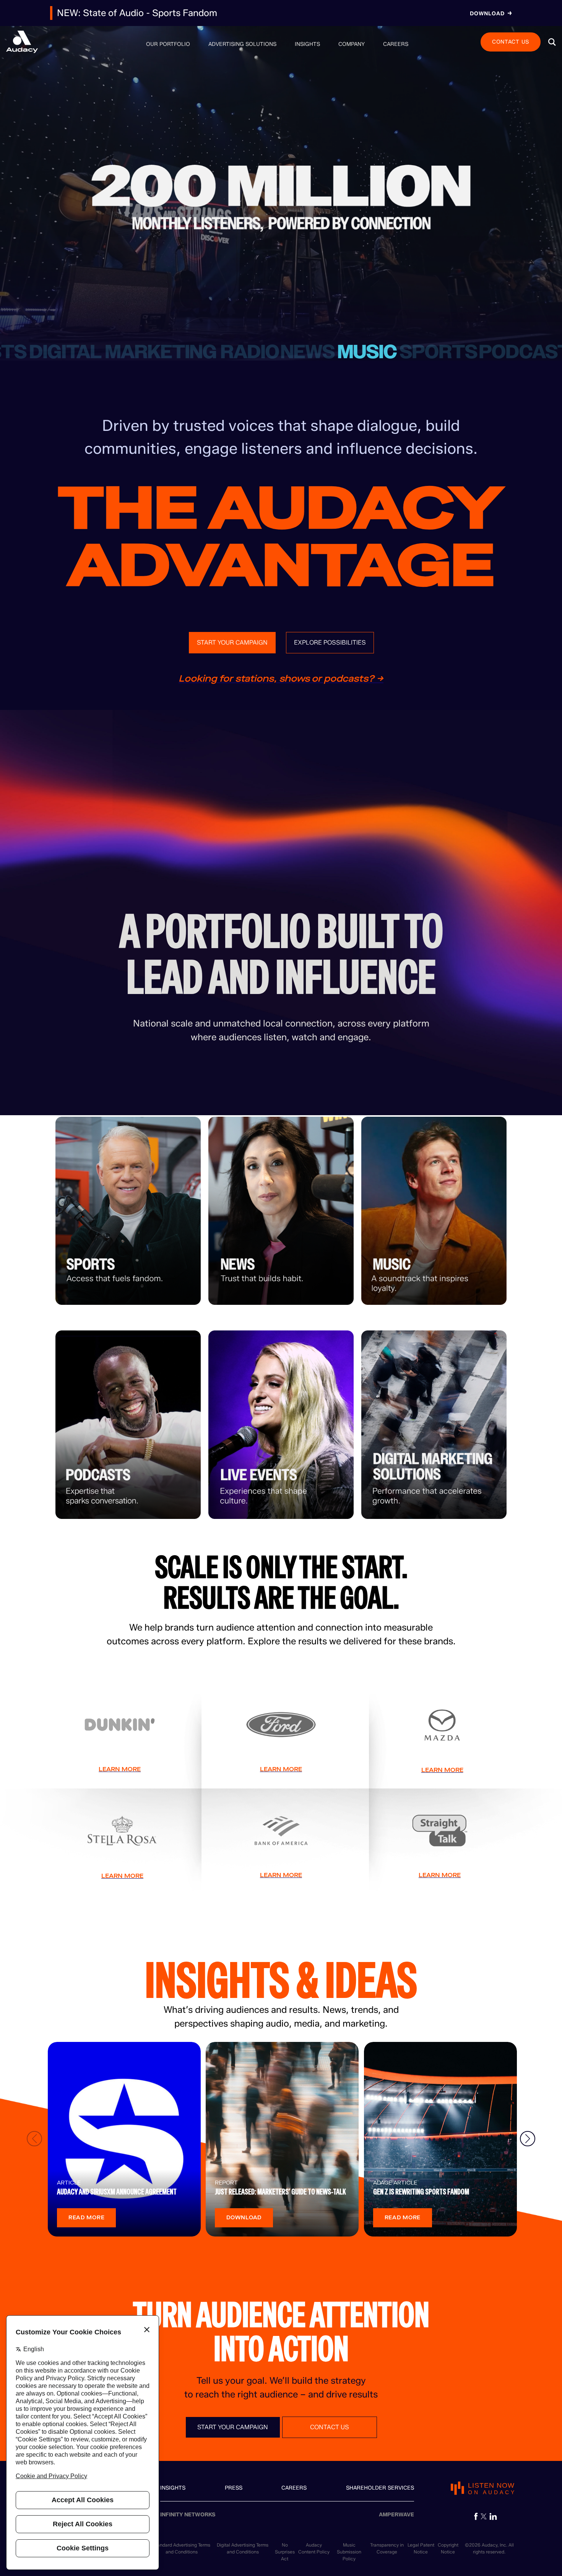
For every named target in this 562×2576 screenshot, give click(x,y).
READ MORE (86, 2218)
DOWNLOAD (244, 2218)
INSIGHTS (173, 2488)
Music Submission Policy (349, 2552)
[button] (552, 42)
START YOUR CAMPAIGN (232, 642)
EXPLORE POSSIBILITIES (330, 642)
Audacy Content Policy (314, 2548)
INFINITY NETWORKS (188, 2515)
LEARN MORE (120, 1769)
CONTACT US (511, 41)
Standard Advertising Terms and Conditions (181, 2548)
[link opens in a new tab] (476, 2516)
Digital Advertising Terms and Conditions (243, 2548)
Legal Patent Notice (421, 2548)
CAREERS (294, 2488)
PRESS (234, 2488)
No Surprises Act (285, 2552)
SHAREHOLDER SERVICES (380, 2488)
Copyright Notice (448, 2548)
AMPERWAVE (396, 2515)
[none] (168, 44)
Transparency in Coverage (387, 2548)
